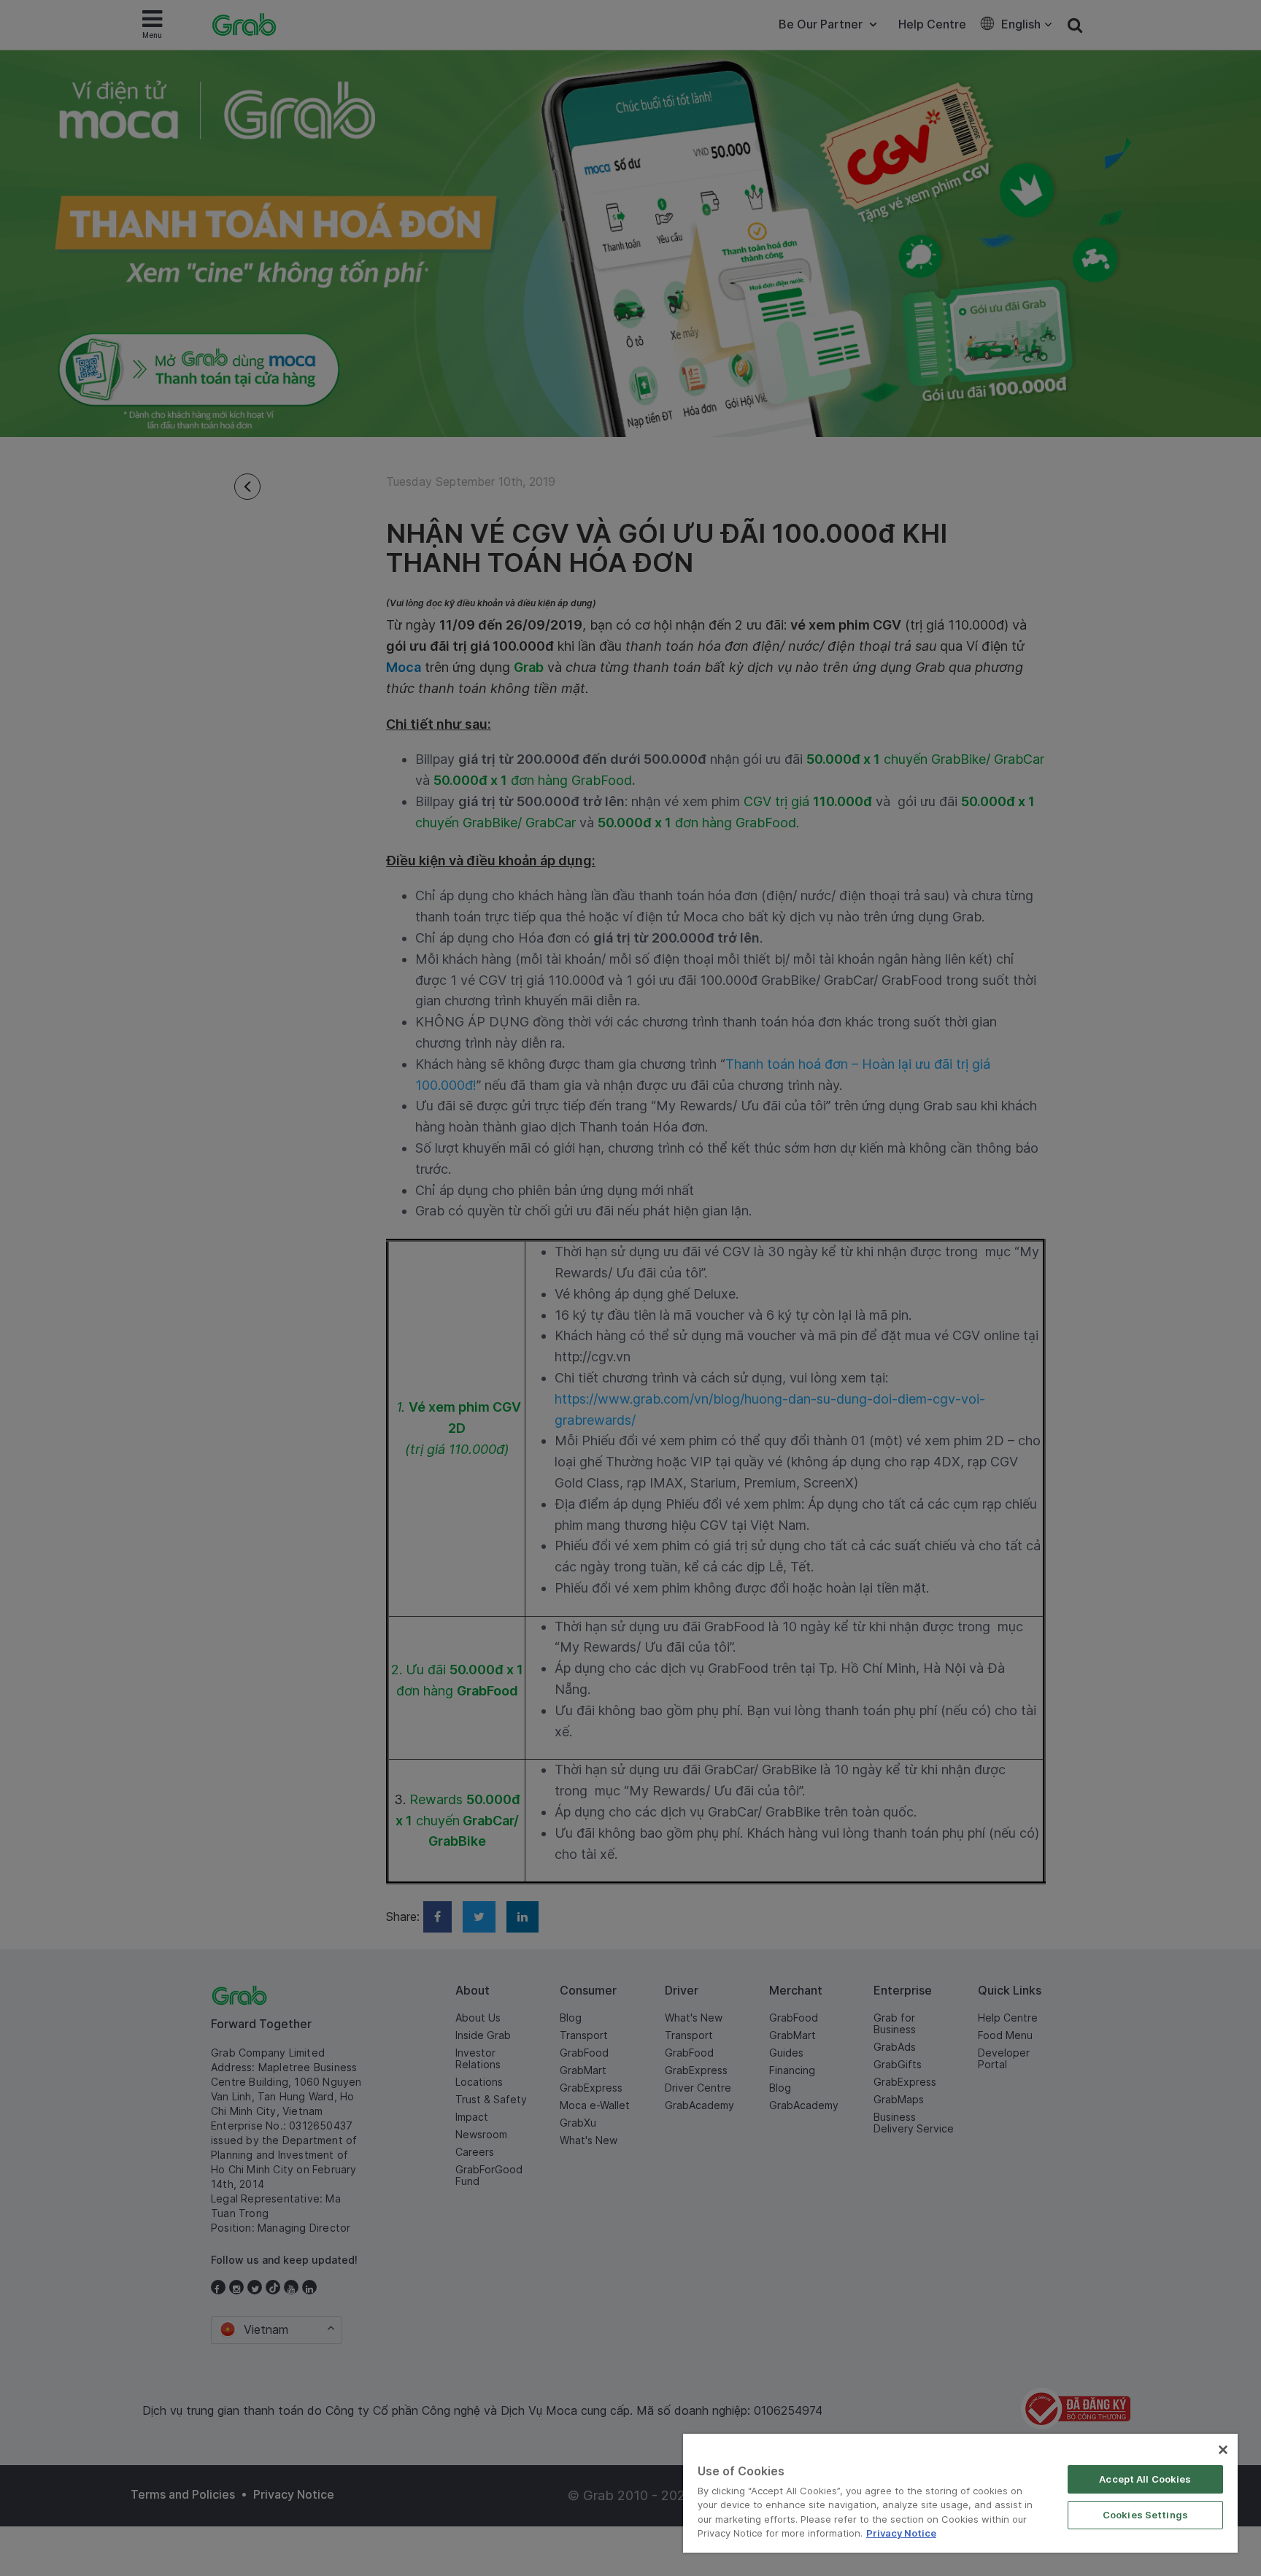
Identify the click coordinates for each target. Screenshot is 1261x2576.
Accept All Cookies (1145, 2479)
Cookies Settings (1145, 2515)
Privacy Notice (901, 2533)
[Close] (1223, 2450)
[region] (960, 2493)
